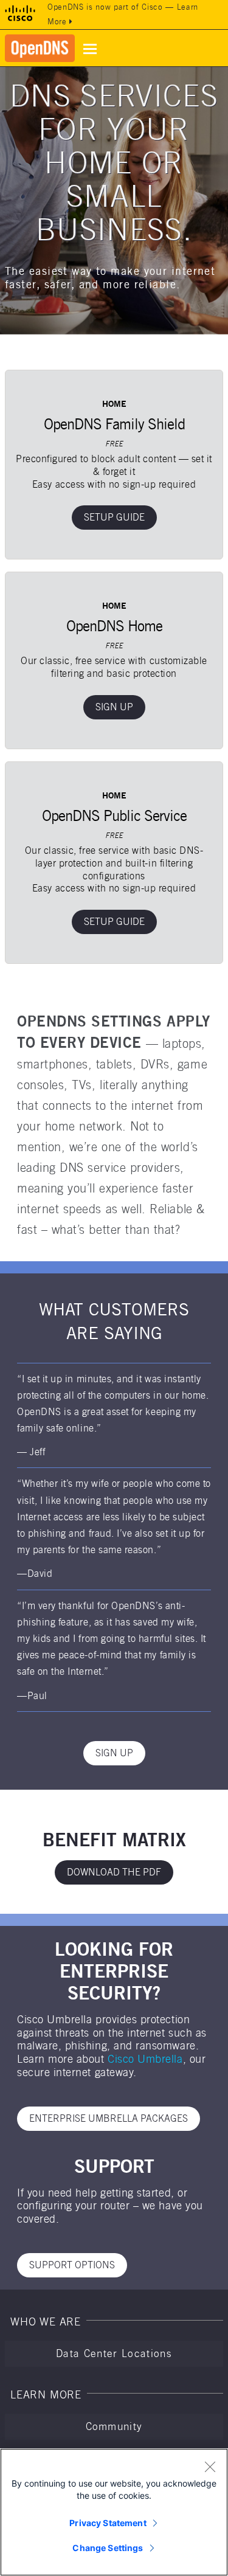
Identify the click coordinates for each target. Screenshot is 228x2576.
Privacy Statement (108, 2523)
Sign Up (114, 707)
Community (114, 2426)
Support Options (72, 2265)
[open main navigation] (90, 49)
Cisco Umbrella (145, 2059)
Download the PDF (114, 1872)
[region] (114, 2512)
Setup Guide (114, 517)
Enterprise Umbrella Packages (109, 2118)
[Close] (210, 2467)
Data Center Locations (114, 2353)
